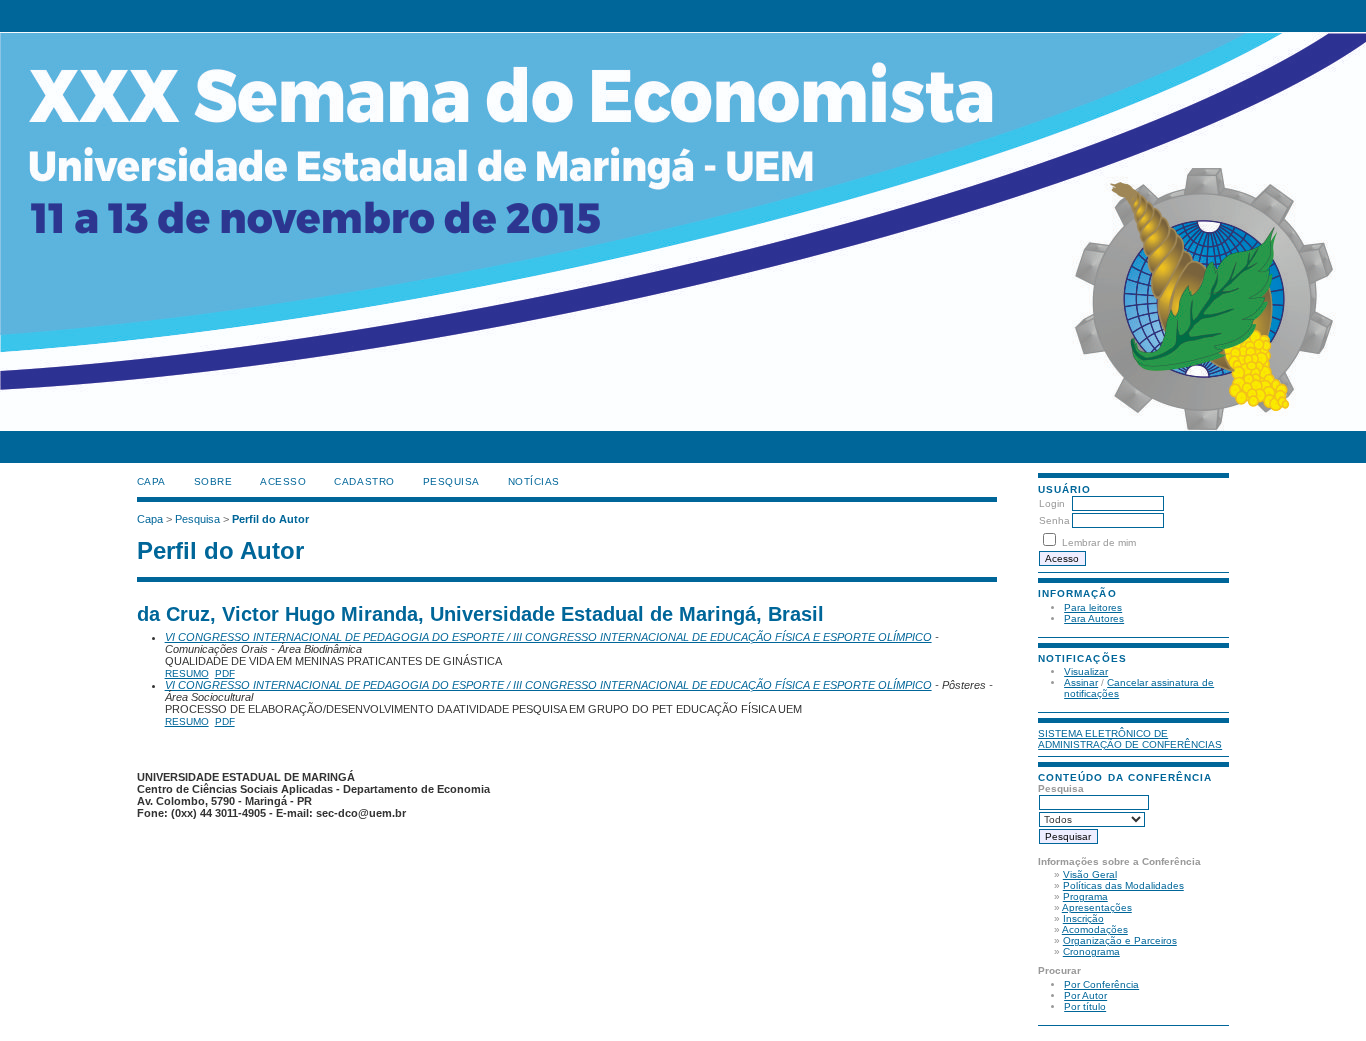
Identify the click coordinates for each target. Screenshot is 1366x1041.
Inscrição (1083, 918)
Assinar (1081, 682)
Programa (1085, 896)
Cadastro (364, 481)
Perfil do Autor (270, 519)
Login (1052, 503)
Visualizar (1086, 671)
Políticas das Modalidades (1123, 885)
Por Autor (1085, 995)
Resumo (187, 673)
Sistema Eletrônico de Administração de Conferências (1130, 739)
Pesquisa (451, 481)
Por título (1085, 1006)
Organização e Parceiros (1120, 940)
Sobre (213, 481)
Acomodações (1095, 929)
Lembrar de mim (1099, 542)
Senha (1054, 520)
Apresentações (1097, 907)
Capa (151, 481)
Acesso (283, 481)
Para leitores (1093, 607)
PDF (225, 673)
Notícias (534, 481)
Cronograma (1091, 951)
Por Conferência (1101, 984)
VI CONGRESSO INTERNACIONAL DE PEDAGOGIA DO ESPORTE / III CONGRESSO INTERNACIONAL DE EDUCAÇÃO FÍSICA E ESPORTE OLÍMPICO (548, 637)
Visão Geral (1090, 874)
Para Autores (1094, 618)
